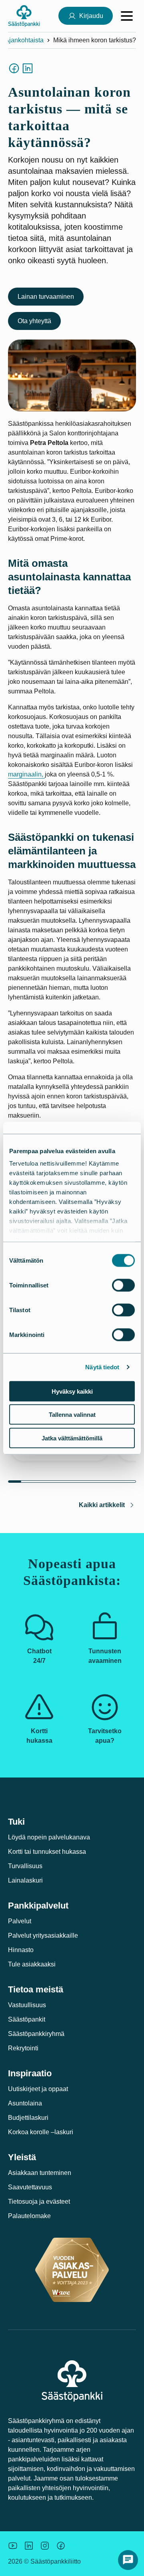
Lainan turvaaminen (46, 297)
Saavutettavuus (30, 2187)
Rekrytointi (23, 2048)
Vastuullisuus (27, 2005)
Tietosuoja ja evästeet (39, 2202)
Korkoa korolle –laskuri (41, 2132)
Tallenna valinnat (72, 1415)
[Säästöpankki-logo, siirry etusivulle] (24, 16)
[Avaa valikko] (127, 16)
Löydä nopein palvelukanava (49, 1837)
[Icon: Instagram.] (45, 2546)
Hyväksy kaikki (72, 1391)
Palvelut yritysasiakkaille (43, 1935)
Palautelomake (29, 2216)
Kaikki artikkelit (102, 1505)
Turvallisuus (25, 1866)
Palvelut (20, 1921)
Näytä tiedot (102, 1367)
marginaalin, (26, 774)
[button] (128, 2560)
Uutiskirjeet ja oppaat (38, 2089)
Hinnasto (21, 1950)
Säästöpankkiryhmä (36, 2034)
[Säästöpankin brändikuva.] (13, 2546)
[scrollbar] (72, 1482)
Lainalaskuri (25, 1880)
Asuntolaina (25, 2103)
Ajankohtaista (24, 40)
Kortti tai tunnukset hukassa (47, 1852)
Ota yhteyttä (34, 321)
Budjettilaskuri (28, 2118)
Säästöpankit (27, 2019)
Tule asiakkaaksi (32, 1964)
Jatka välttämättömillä (72, 1438)
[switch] (123, 1285)
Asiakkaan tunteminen (40, 2173)
